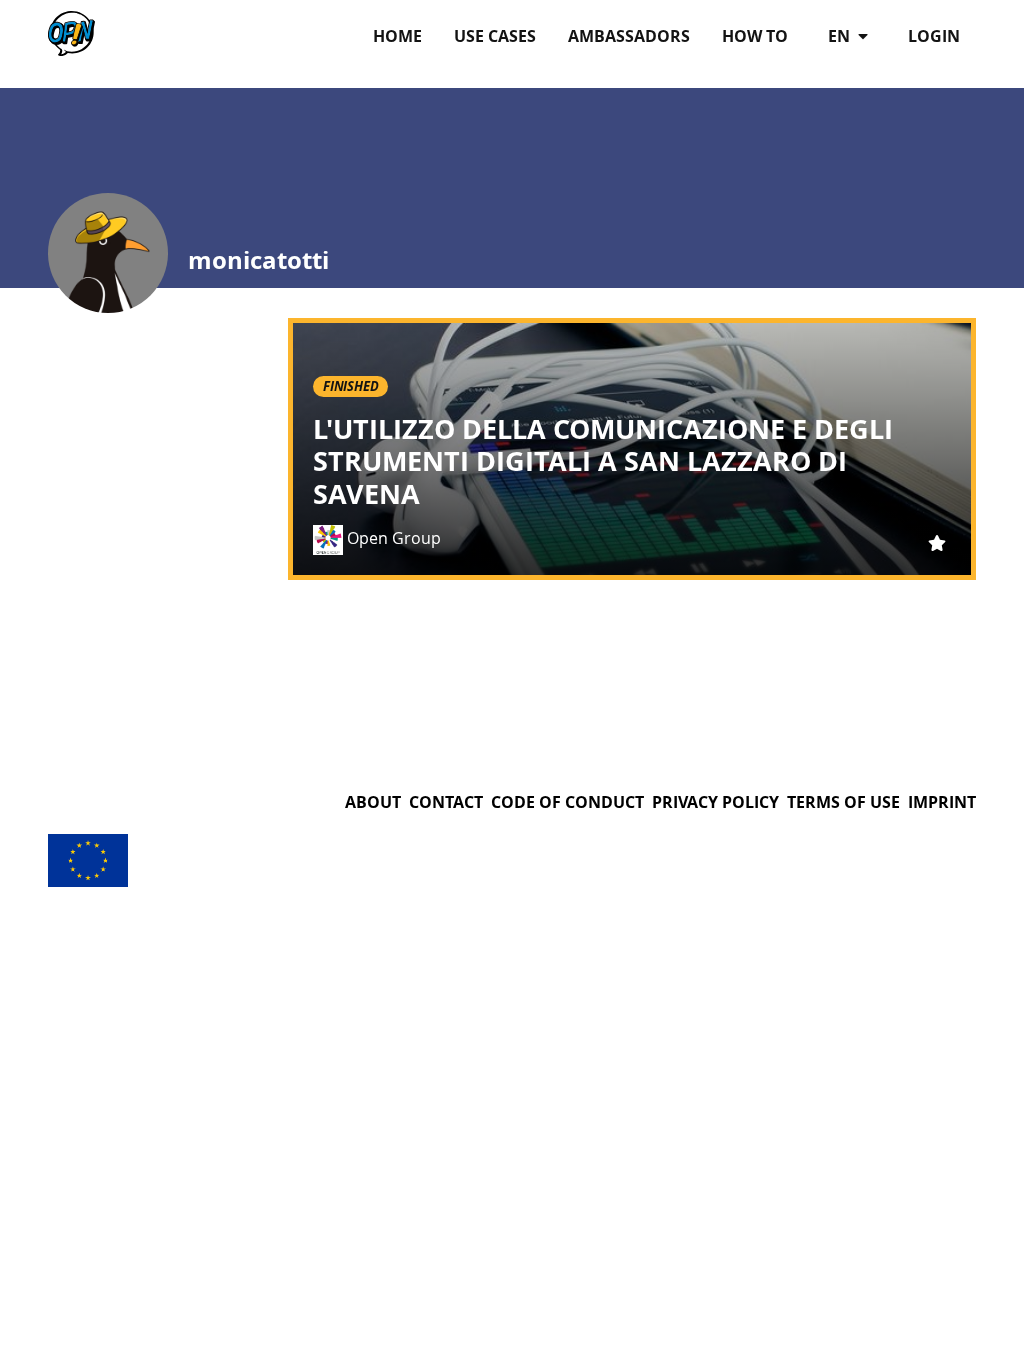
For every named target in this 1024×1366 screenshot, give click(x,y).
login (934, 36)
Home (397, 36)
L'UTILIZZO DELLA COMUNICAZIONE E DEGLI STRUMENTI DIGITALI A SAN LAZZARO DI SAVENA (603, 461)
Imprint (942, 802)
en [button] (841, 36)
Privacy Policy (715, 802)
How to (755, 36)
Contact (446, 802)
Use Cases (495, 36)
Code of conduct (567, 802)
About (373, 802)
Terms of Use (843, 802)
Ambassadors (629, 36)
